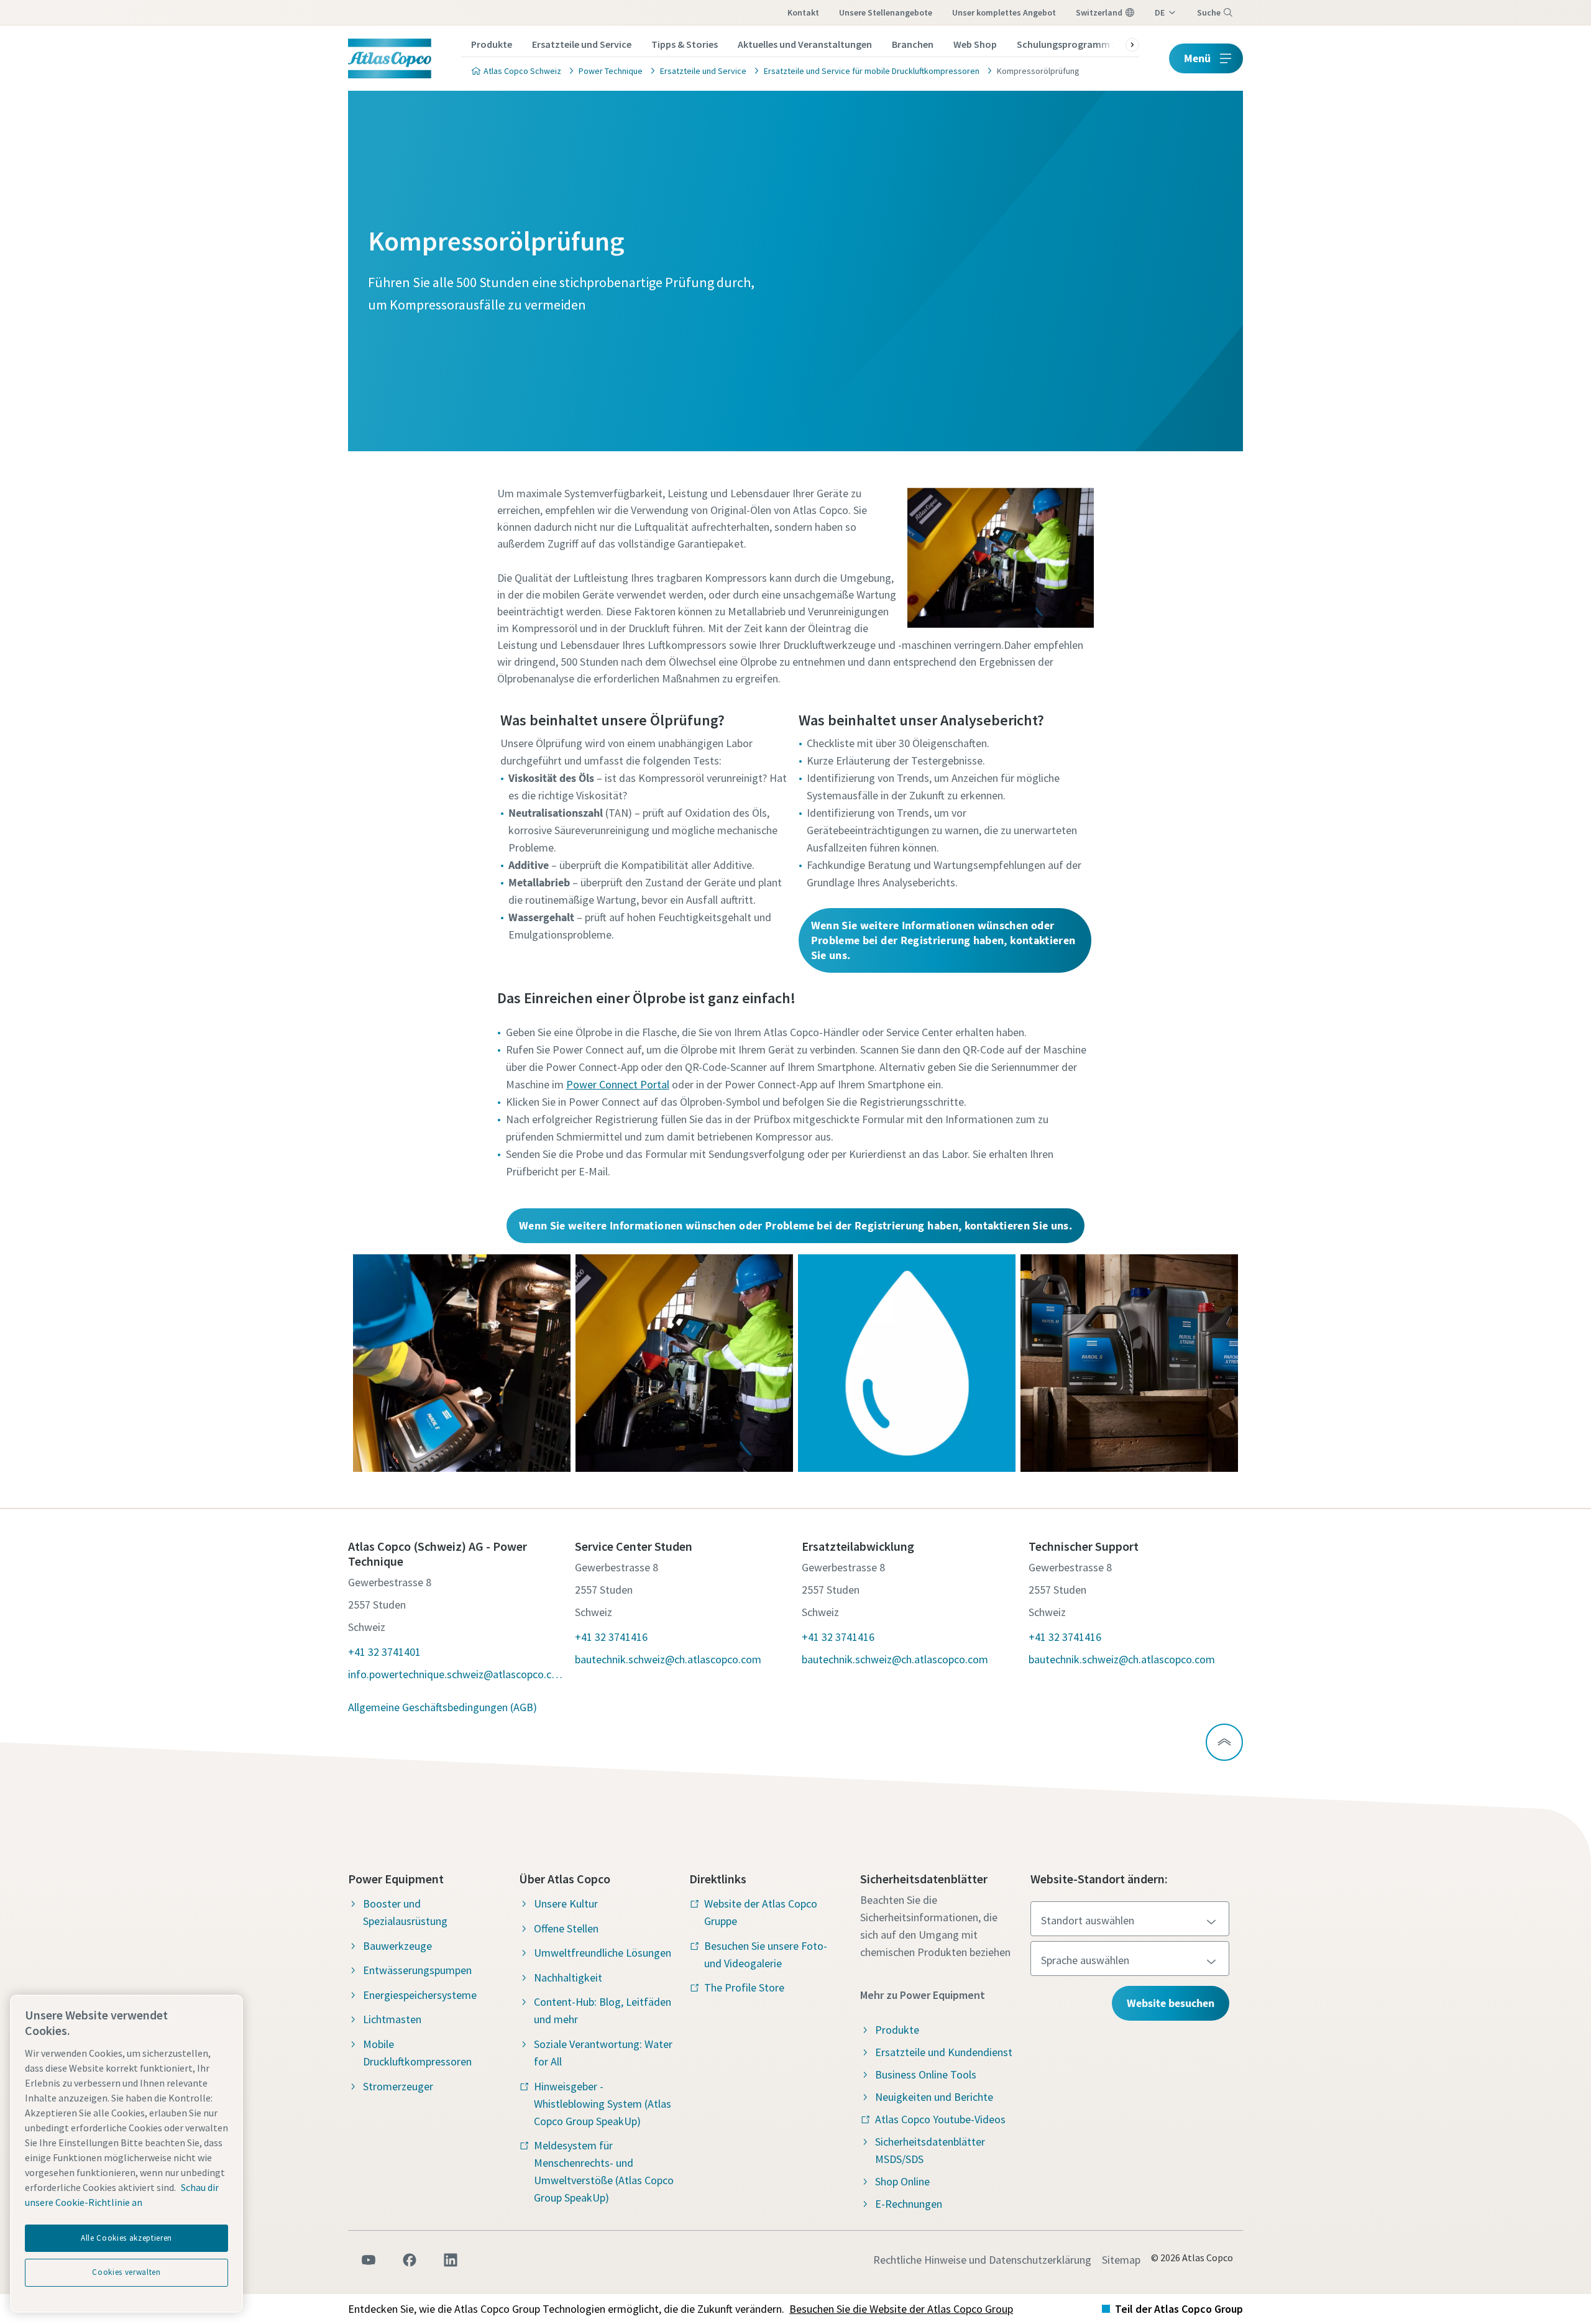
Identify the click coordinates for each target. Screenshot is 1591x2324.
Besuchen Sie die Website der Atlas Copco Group (901, 2309)
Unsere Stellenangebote (886, 12)
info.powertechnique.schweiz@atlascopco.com (455, 1674)
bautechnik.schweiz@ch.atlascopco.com (668, 1659)
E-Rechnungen (909, 2204)
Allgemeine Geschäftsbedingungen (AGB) (442, 1707)
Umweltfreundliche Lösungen (603, 1953)
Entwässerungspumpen (417, 1970)
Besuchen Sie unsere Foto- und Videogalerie (766, 1954)
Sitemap (1121, 2260)
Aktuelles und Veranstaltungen (805, 44)
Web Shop (975, 44)
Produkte (492, 44)
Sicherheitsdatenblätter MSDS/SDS (930, 2150)
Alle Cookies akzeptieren (126, 2238)
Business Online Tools (926, 2074)
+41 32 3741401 (384, 1652)
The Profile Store (744, 1987)
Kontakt (803, 12)
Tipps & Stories (685, 44)
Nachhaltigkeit (568, 1977)
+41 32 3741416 (611, 1637)
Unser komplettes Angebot (1004, 12)
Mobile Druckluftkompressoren (417, 2053)
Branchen (913, 44)
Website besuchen (1171, 2003)
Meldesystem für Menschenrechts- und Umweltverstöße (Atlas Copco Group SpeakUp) (604, 2171)
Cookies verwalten (126, 2272)
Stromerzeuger (398, 2086)
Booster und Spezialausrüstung (405, 1912)
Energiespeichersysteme (420, 1995)
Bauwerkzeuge (397, 1946)
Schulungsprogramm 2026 (1074, 44)
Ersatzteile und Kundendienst (944, 2052)
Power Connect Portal (618, 1084)
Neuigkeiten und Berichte (934, 2097)
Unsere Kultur (566, 1904)
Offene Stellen (566, 1928)
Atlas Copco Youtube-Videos (940, 2119)
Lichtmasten (392, 2019)
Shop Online (902, 2181)
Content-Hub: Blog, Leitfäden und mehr (603, 2010)
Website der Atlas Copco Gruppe (761, 1912)
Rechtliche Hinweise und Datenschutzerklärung (982, 2260)
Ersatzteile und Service (582, 44)
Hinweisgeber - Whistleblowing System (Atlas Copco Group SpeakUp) (603, 2104)
